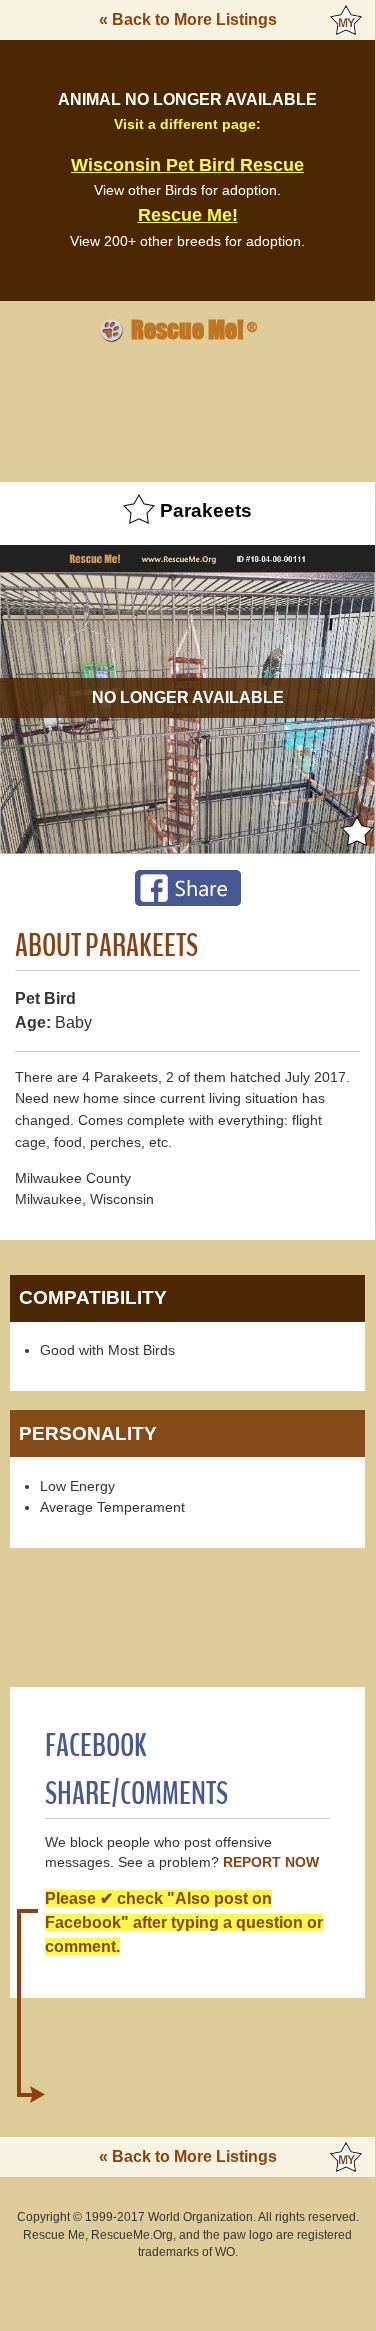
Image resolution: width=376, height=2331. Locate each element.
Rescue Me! (188, 215)
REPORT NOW (271, 1862)
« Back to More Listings (188, 19)
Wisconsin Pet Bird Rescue (187, 165)
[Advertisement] (188, 409)
